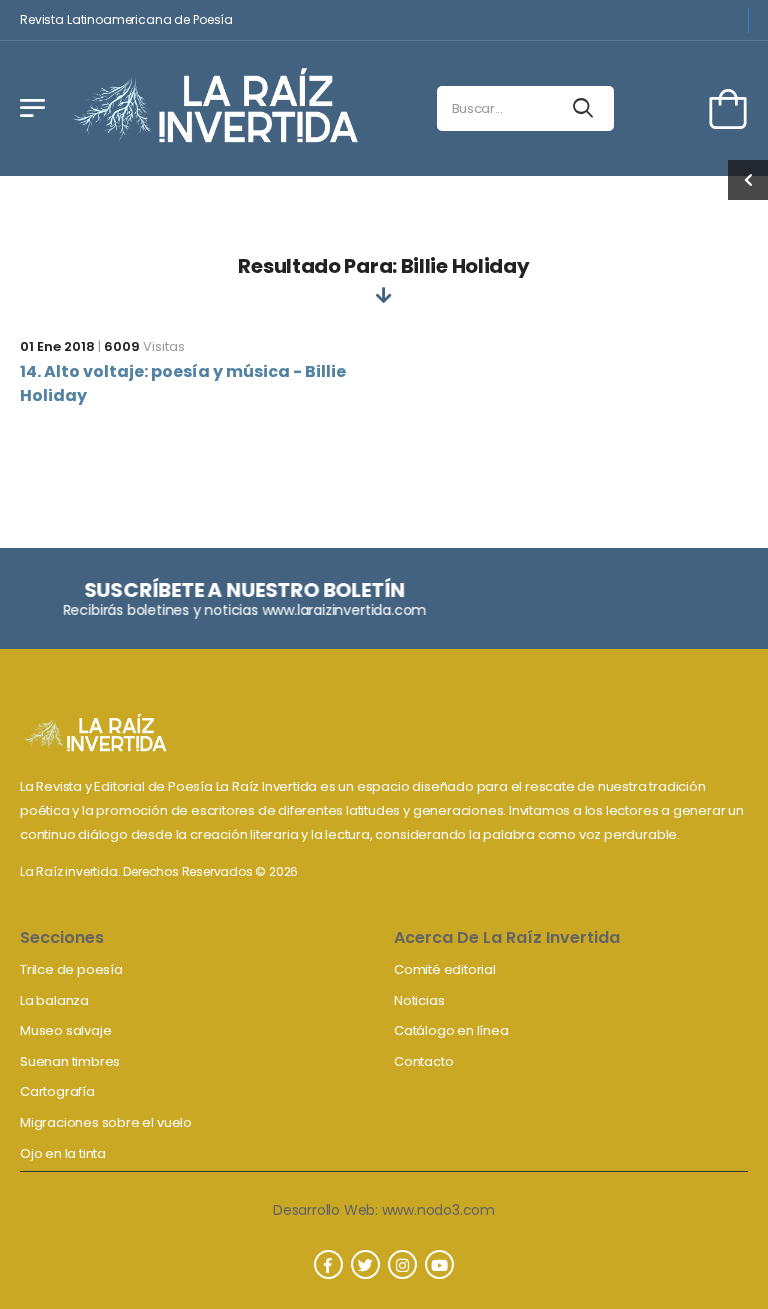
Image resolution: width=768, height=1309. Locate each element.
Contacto (423, 1061)
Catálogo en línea (451, 1030)
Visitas (144, 346)
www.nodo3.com (438, 1210)
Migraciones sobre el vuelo (106, 1122)
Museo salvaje (65, 1030)
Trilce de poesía (71, 969)
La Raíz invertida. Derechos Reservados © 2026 (159, 871)
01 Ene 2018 (57, 346)
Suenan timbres (70, 1061)
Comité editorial (445, 969)
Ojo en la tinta (63, 1153)
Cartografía (57, 1091)
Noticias (419, 1000)
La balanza (54, 1000)
